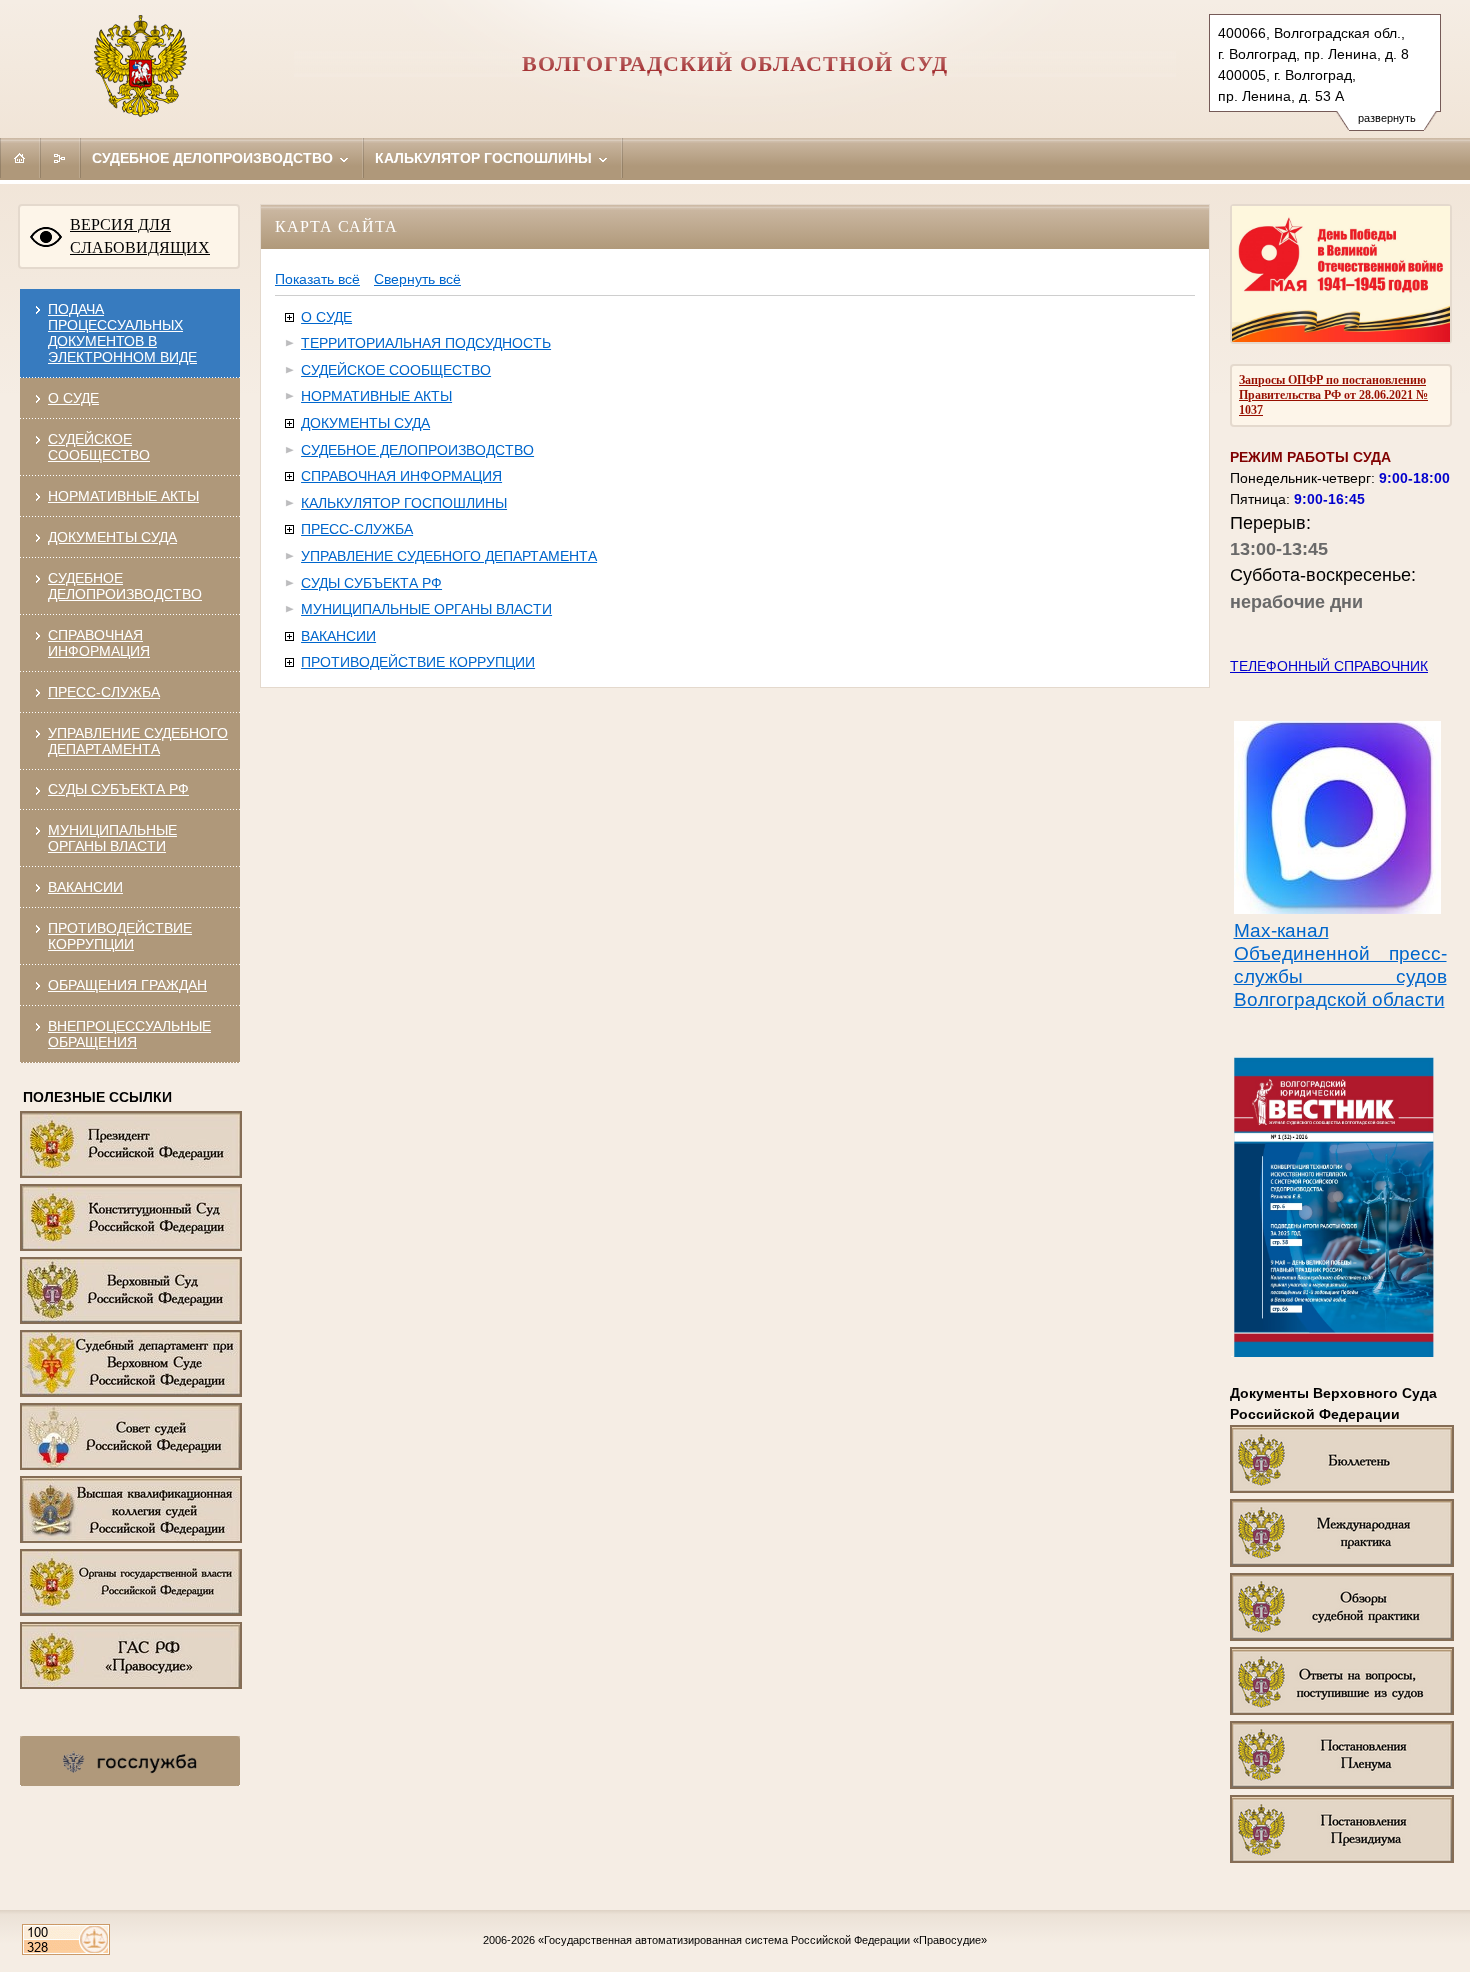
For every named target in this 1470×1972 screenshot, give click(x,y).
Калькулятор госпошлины (485, 158)
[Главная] (20, 158)
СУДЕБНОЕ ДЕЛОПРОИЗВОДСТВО (125, 586)
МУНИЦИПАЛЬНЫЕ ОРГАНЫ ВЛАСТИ (112, 838)
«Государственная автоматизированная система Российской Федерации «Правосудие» (762, 1940)
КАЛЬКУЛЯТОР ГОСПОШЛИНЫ (404, 503)
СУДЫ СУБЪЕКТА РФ (118, 789)
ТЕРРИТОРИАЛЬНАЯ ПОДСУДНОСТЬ (426, 343)
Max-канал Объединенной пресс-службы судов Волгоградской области (1340, 965)
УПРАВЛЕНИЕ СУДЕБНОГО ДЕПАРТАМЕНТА (138, 741)
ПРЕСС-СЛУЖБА (104, 692)
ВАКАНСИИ (85, 887)
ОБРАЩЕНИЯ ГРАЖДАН (127, 985)
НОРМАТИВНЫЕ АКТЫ (123, 496)
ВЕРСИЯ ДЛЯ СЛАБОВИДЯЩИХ (140, 236)
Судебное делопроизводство (214, 158)
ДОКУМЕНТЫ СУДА (112, 537)
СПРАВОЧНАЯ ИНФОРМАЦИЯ (99, 643)
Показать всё (317, 279)
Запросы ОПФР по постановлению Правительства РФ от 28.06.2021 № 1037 (1333, 395)
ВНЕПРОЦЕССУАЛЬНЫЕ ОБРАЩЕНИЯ (129, 1034)
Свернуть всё (417, 279)
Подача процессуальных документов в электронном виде (122, 333)
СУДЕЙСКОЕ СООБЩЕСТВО (99, 447)
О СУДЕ (73, 398)
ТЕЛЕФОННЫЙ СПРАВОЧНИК (1329, 666)
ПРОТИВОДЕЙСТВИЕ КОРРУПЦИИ (120, 936)
